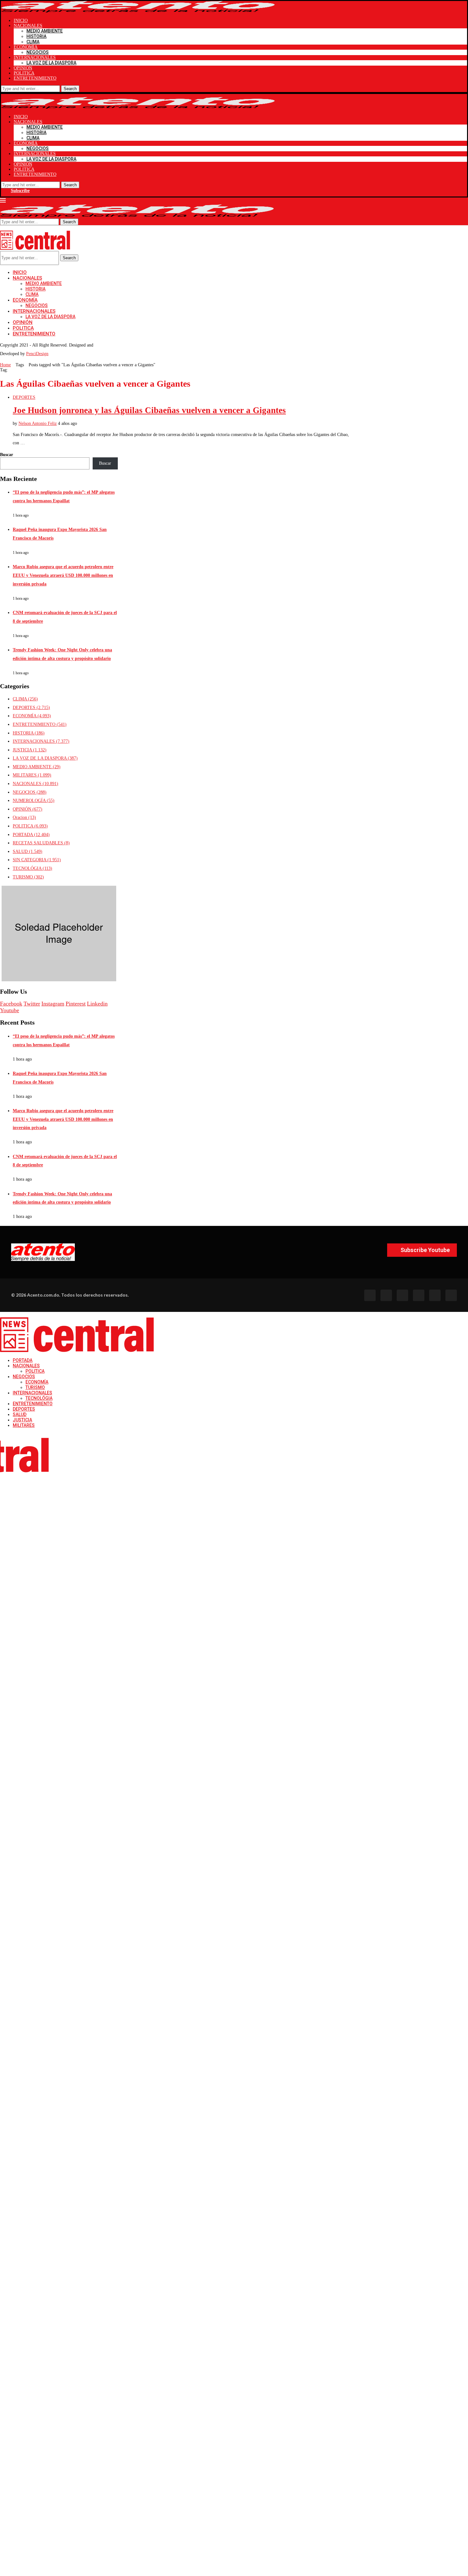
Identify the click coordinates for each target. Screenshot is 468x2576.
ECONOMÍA (26, 47)
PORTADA (31, 835)
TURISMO (28, 877)
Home (5, 365)
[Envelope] (451, 1295)
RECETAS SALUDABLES (41, 843)
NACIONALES (28, 26)
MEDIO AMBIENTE (45, 31)
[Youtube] (419, 1295)
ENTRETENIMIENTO (35, 78)
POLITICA (24, 73)
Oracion (24, 817)
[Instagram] (402, 1295)
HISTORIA (36, 36)
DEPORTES (31, 708)
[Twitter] (386, 1295)
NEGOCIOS (38, 52)
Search (70, 89)
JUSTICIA (30, 750)
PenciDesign (37, 354)
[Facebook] (370, 1295)
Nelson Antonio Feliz (38, 423)
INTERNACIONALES (35, 57)
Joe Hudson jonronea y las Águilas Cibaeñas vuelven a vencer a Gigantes (149, 410)
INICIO (21, 21)
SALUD (28, 852)
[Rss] (435, 1295)
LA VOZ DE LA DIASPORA (51, 63)
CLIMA (33, 42)
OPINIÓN (23, 68)
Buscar (7, 455)
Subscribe (20, 191)
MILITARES (32, 775)
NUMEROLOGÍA (34, 801)
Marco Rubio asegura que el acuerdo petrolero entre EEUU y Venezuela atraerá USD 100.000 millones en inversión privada (63, 575)
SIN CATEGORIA (37, 860)
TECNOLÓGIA (32, 868)
